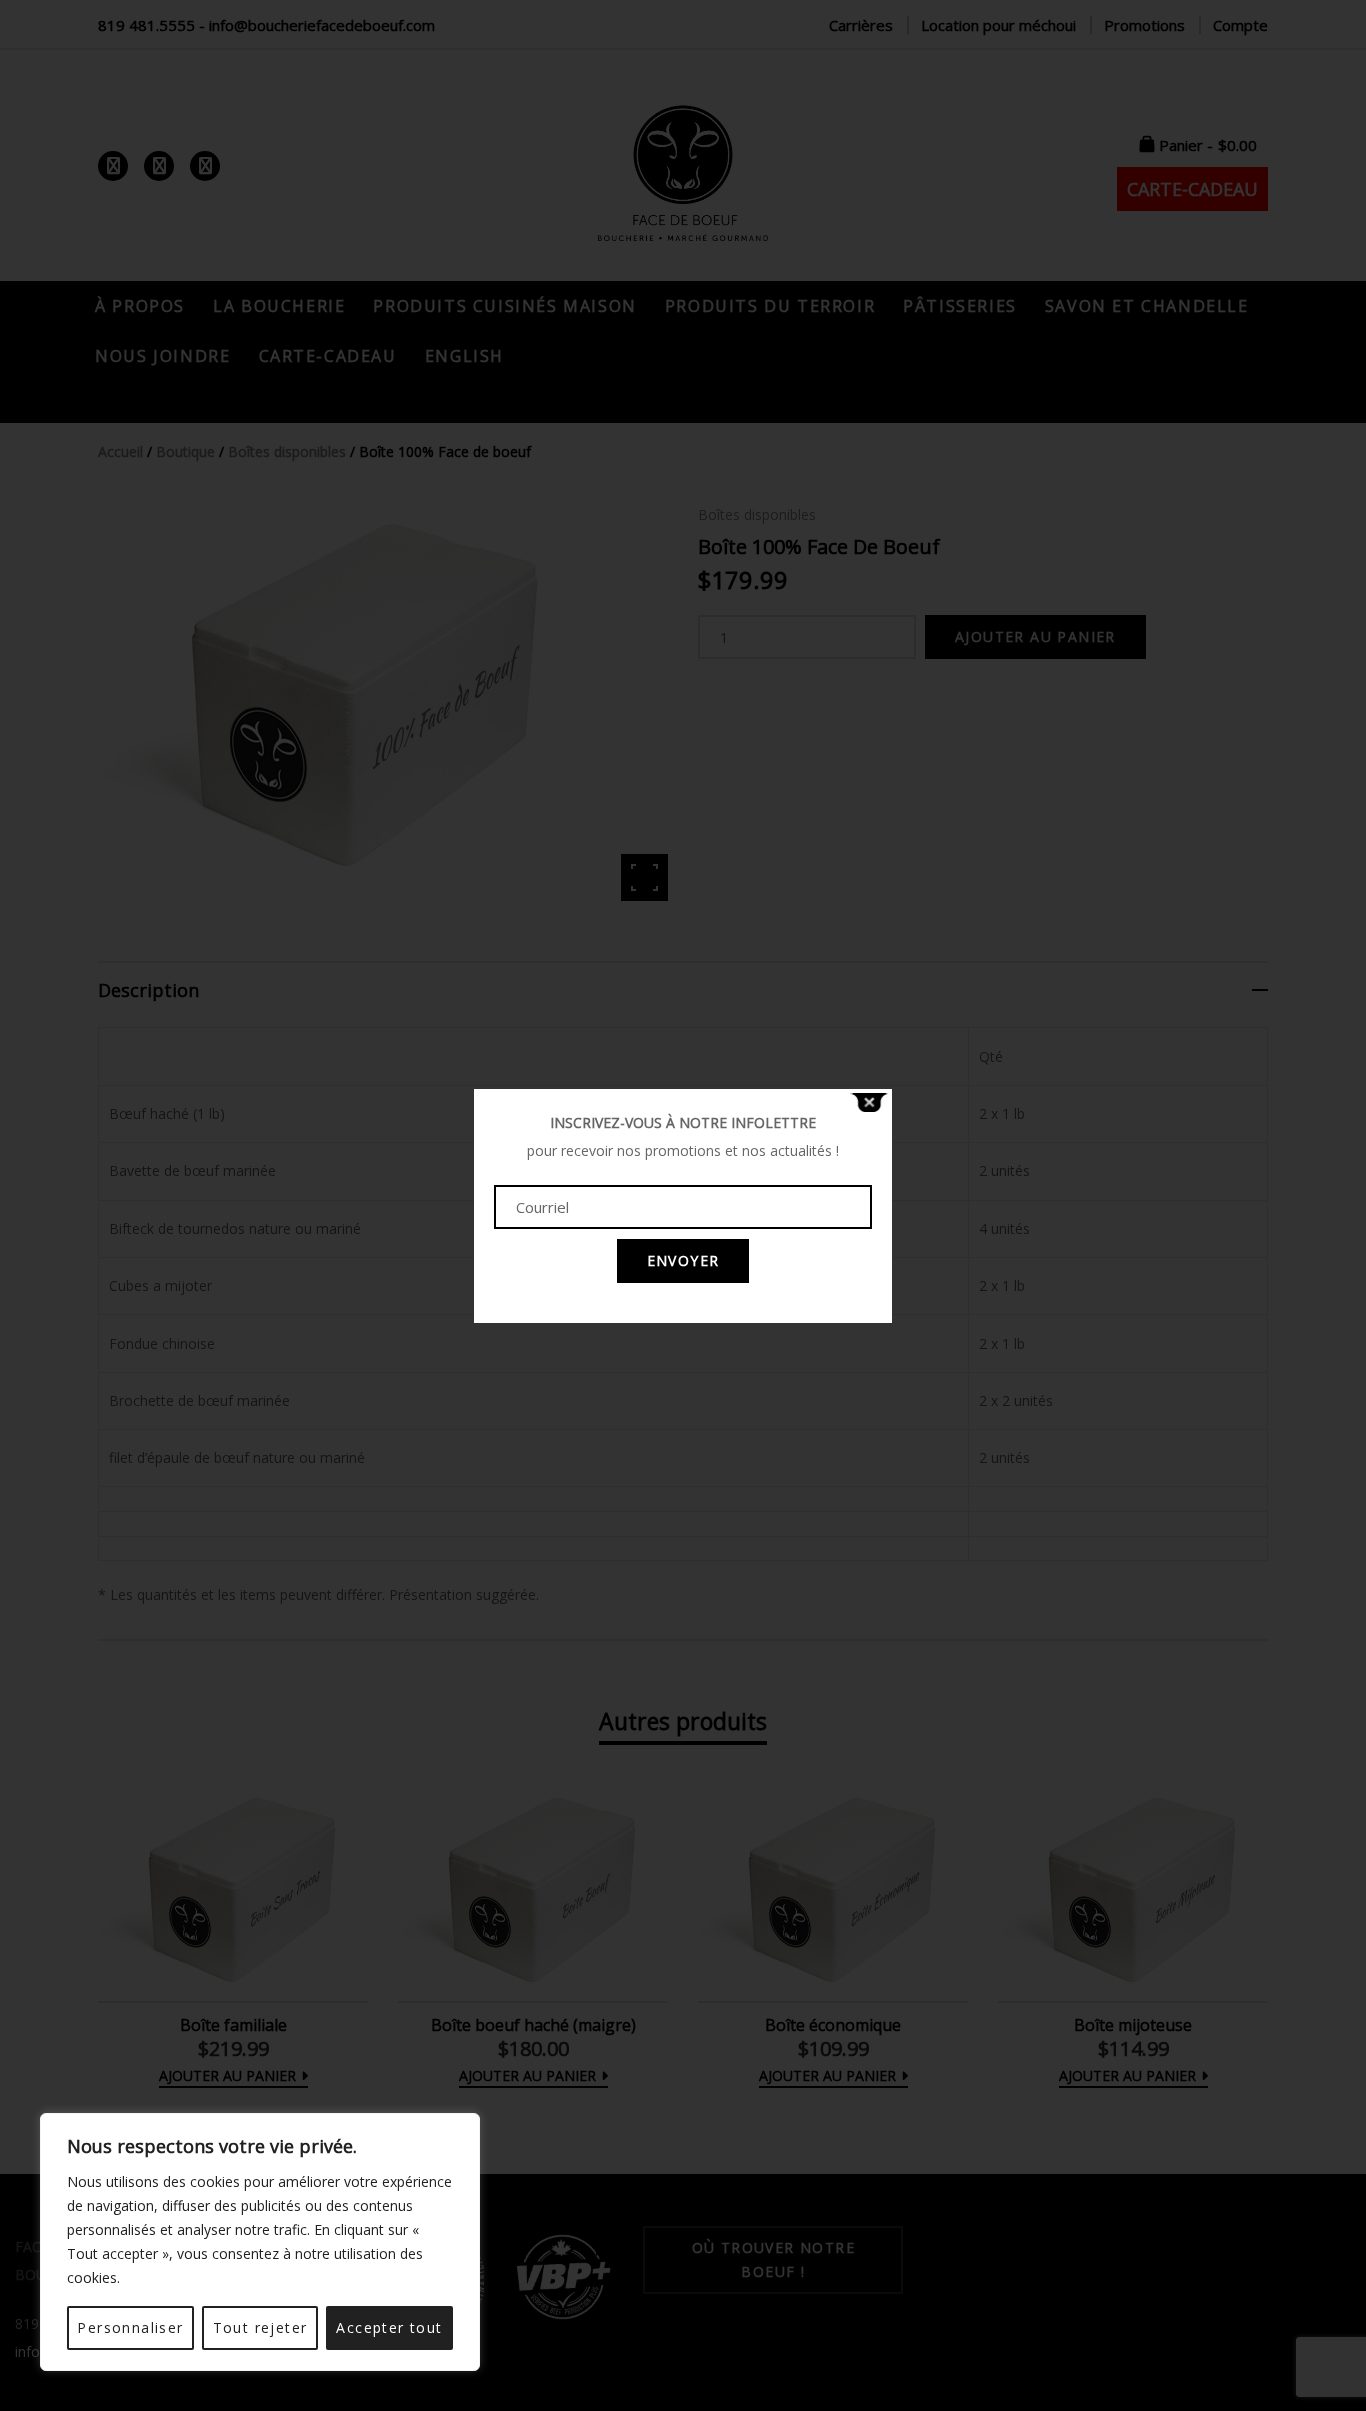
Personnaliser (130, 2327)
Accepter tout (389, 2327)
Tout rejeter (260, 2327)
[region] (260, 2242)
